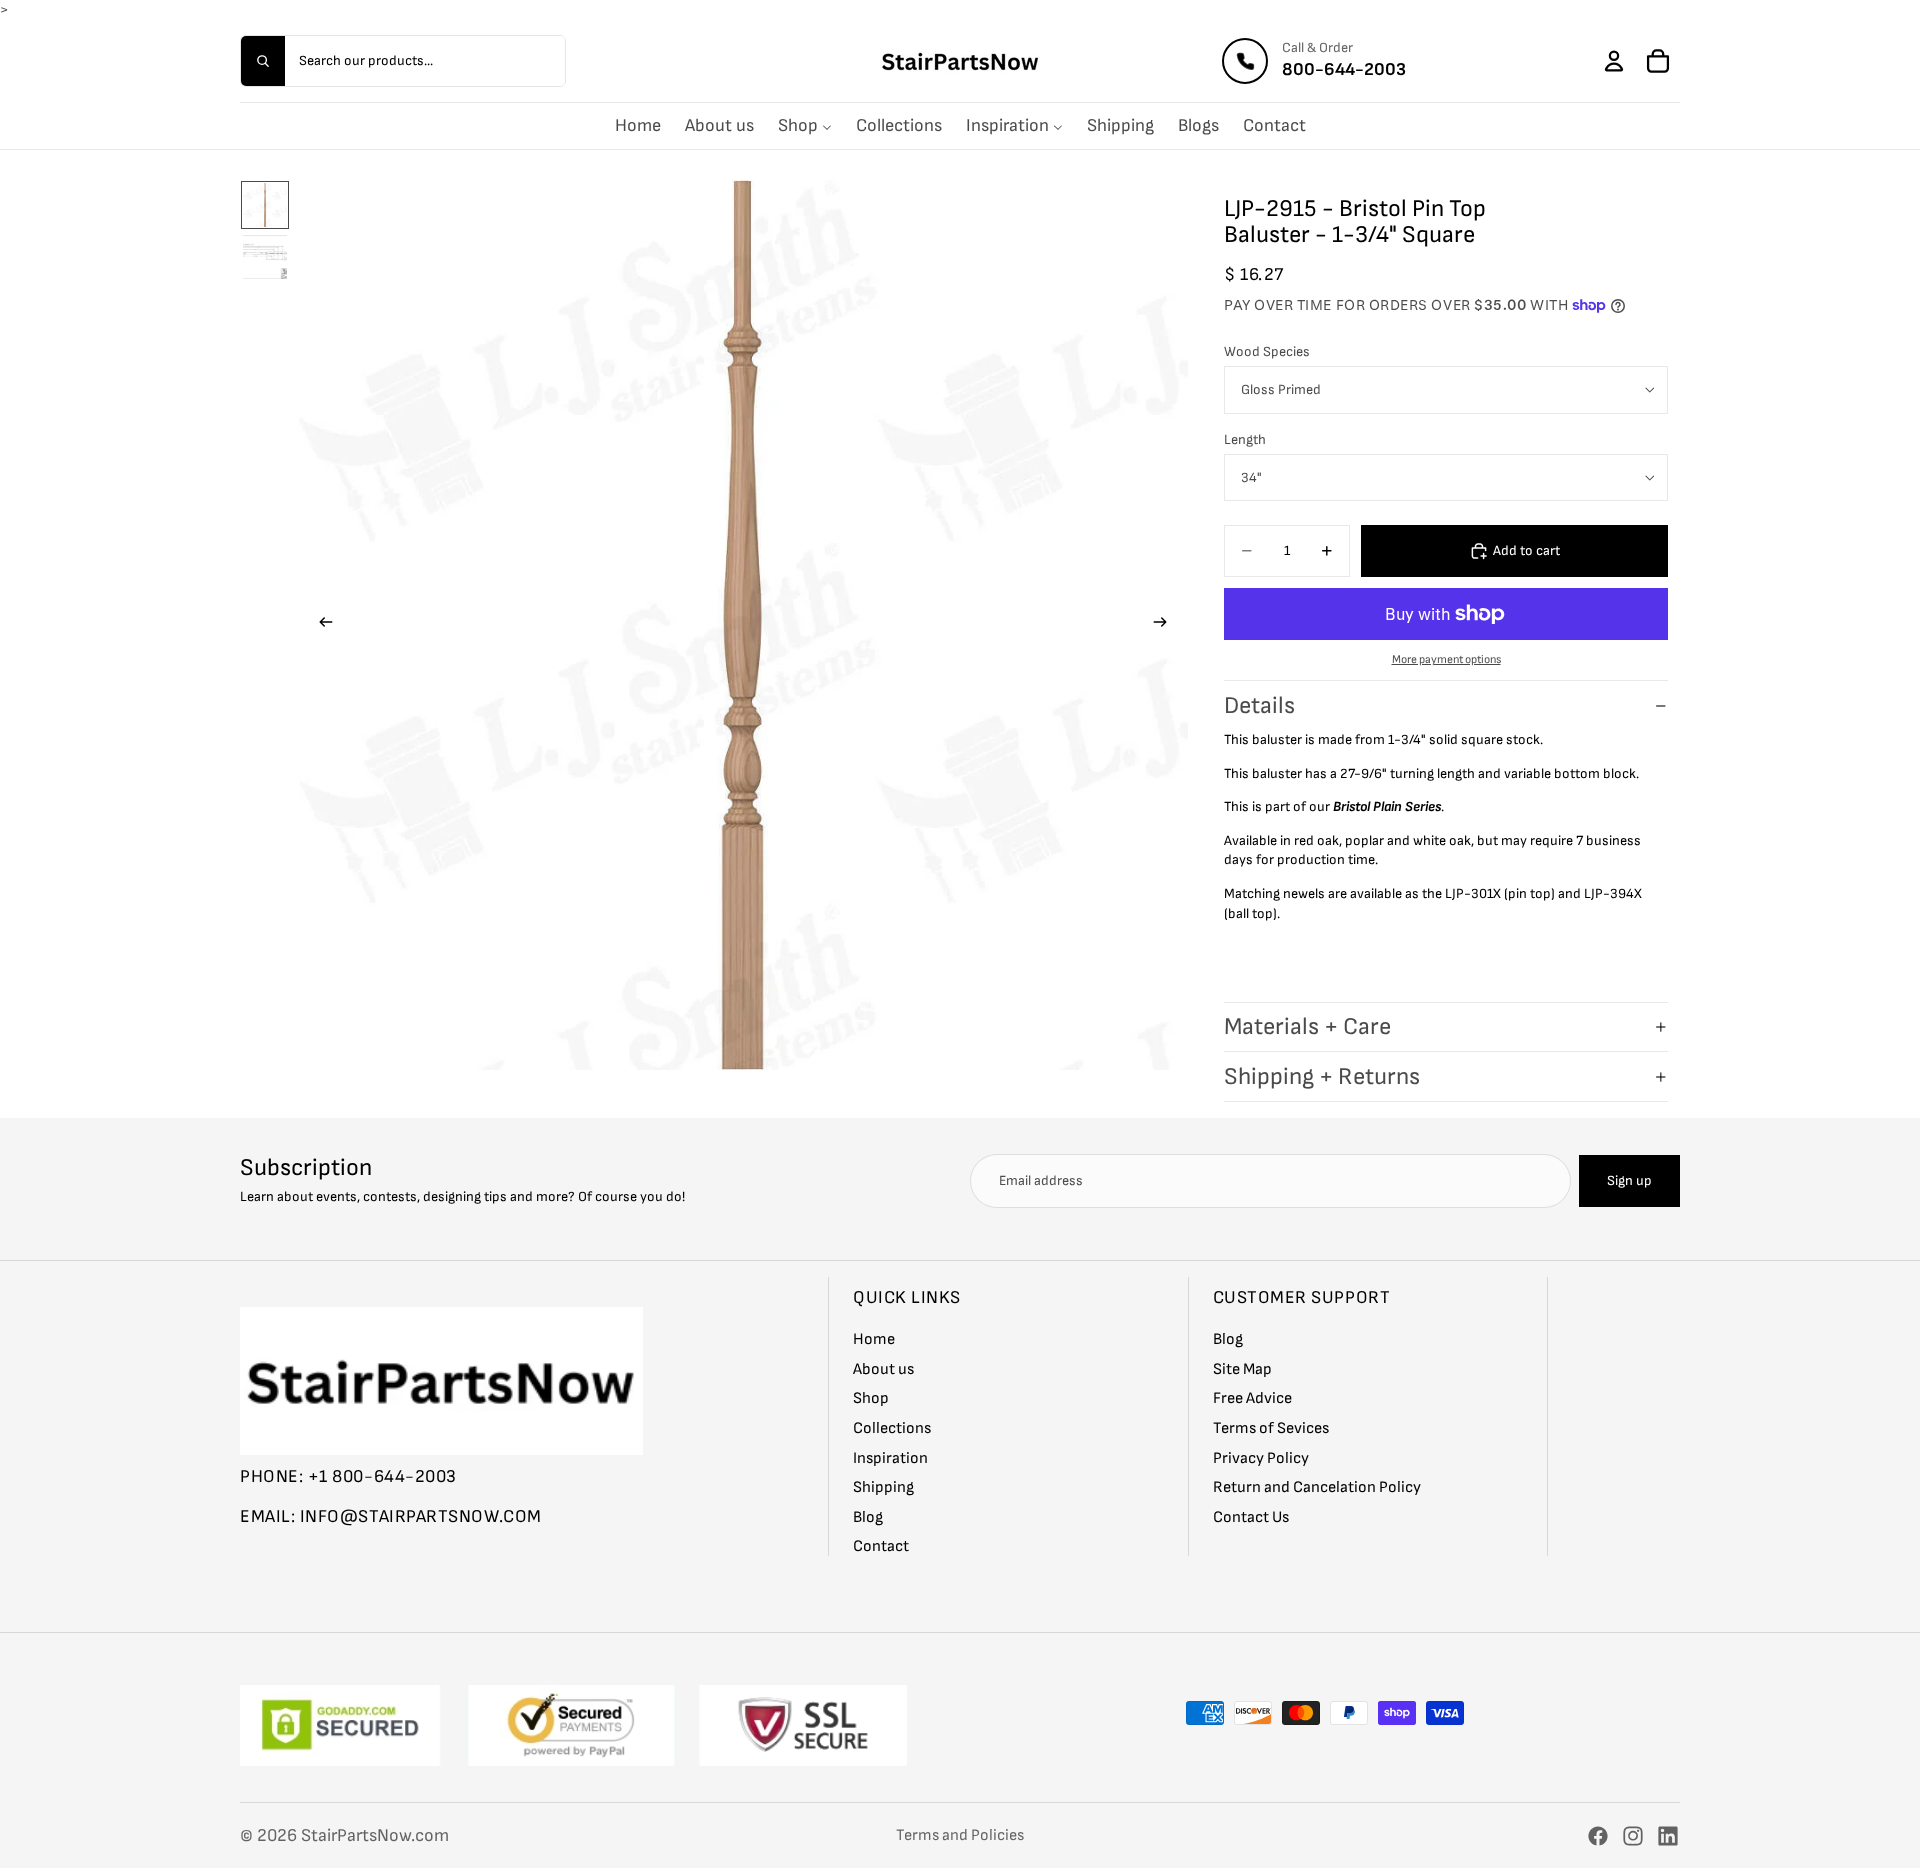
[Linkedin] (1668, 1836)
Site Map (1242, 1369)
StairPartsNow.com (375, 1835)
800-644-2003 (1344, 69)
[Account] (1614, 61)
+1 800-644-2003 (382, 1476)
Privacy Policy (1261, 1457)
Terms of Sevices (1271, 1428)
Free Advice (1252, 1398)
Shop (871, 1398)
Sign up (1629, 1180)
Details (1259, 705)
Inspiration (890, 1457)
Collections (892, 1428)
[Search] (263, 61)
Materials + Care (1307, 1026)
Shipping (883, 1487)
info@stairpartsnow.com (421, 1515)
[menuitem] (638, 126)
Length (1245, 439)
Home (874, 1339)
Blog (868, 1517)
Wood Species (1267, 351)
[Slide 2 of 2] (265, 257)
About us (883, 1369)
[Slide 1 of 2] (265, 205)
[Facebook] (1598, 1836)
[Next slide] (1166, 625)
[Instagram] (1633, 1836)
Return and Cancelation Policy (1317, 1487)
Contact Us (1251, 1517)
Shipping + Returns (1322, 1076)
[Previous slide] (320, 625)
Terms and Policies (960, 1835)
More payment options (1446, 659)
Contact (881, 1546)
